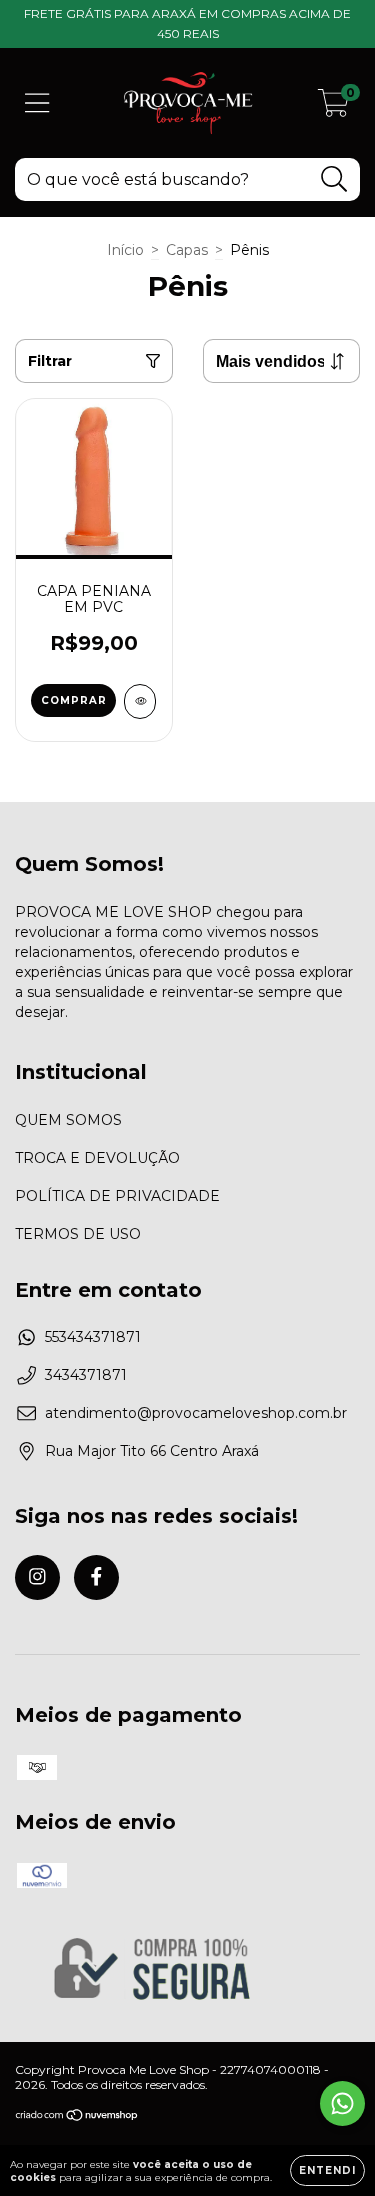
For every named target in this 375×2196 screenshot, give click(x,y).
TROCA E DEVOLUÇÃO (97, 1158)
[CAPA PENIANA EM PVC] (140, 701)
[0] (333, 108)
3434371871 (86, 1375)
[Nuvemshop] (77, 2117)
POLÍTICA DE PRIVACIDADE (117, 1196)
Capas (187, 250)
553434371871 (93, 1337)
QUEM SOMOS (68, 1120)
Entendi (327, 2170)
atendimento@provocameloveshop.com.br (196, 1413)
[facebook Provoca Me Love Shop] (96, 1577)
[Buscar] (334, 179)
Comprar (74, 700)
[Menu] (37, 103)
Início (125, 250)
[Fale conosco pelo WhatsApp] (342, 2103)
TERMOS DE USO (78, 1234)
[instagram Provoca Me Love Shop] (37, 1577)
